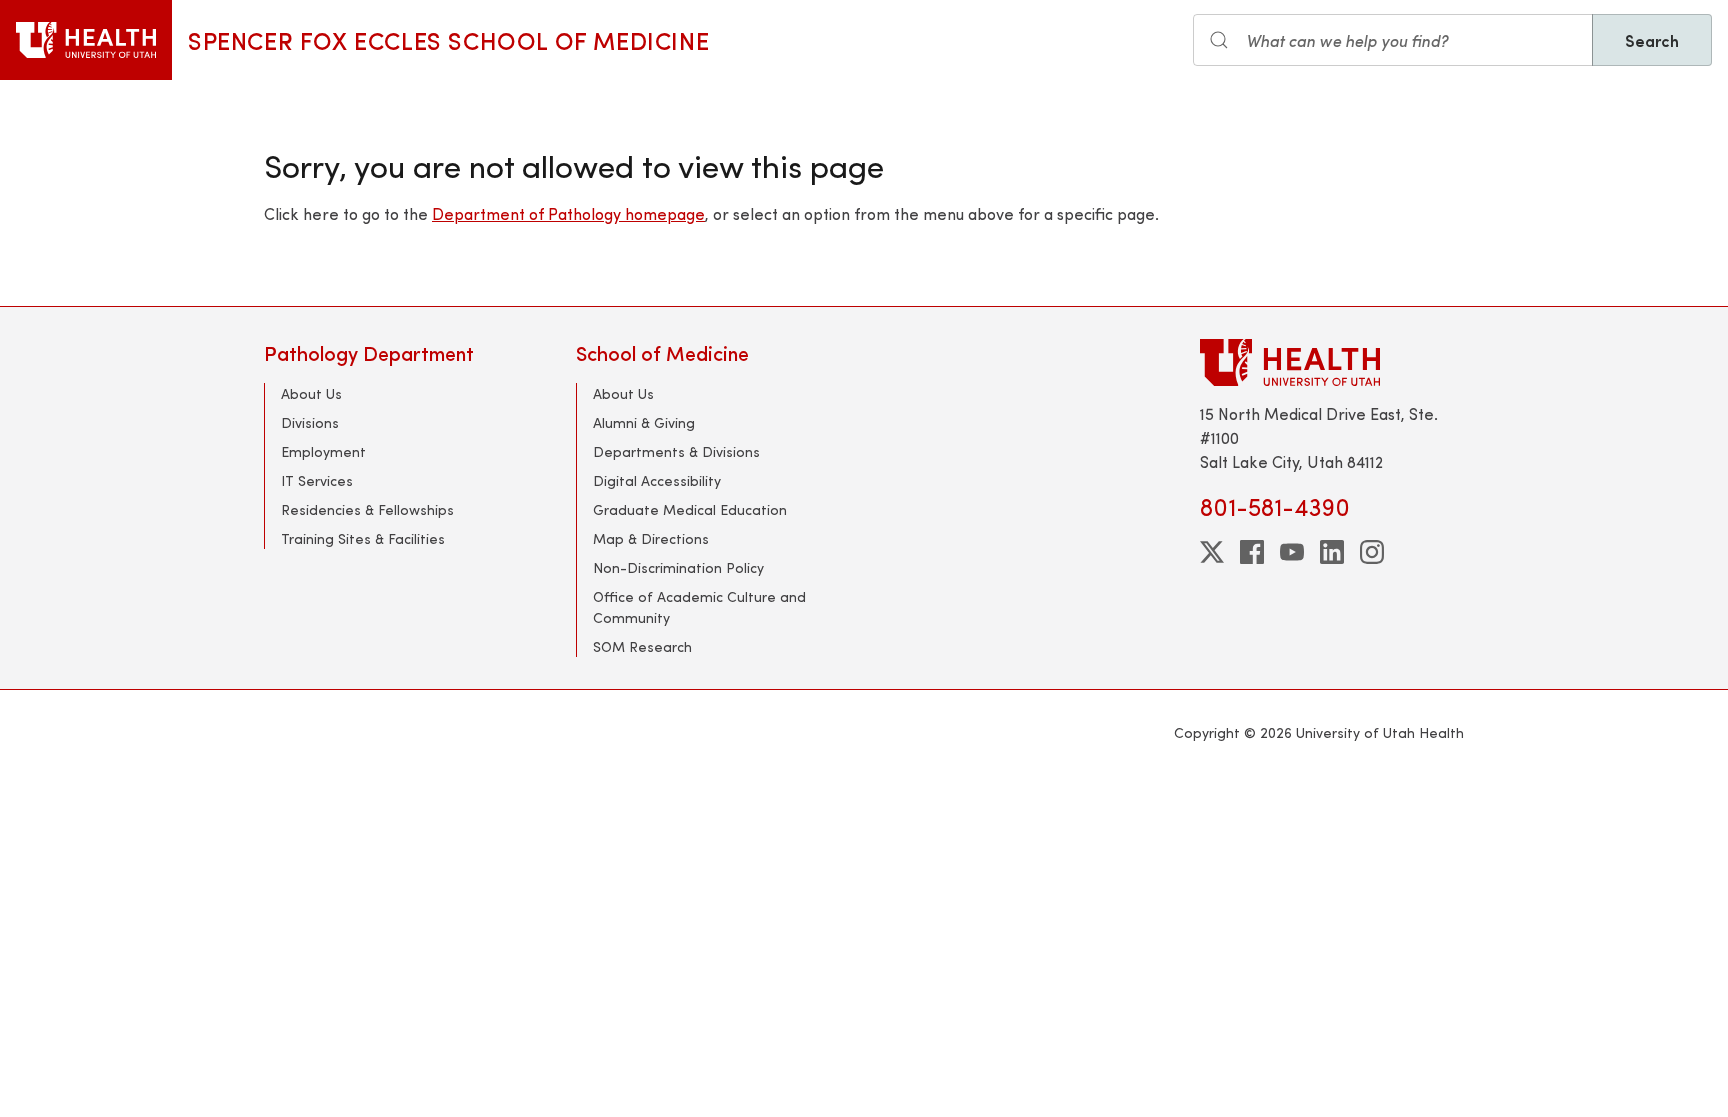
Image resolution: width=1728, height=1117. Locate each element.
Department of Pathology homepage (568, 213)
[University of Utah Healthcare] (1332, 362)
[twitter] (1212, 552)
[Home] (86, 40)
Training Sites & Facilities (363, 538)
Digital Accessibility (657, 480)
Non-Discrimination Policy (678, 567)
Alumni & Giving (644, 422)
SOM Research (642, 646)
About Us (311, 393)
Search (1652, 40)
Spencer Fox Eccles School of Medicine (448, 40)
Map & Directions (651, 538)
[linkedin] (1332, 552)
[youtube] (1292, 552)
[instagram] (1372, 552)
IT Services (317, 480)
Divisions (310, 422)
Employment (323, 451)
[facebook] (1252, 552)
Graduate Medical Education (690, 509)
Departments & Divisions (676, 451)
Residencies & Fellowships (367, 509)
